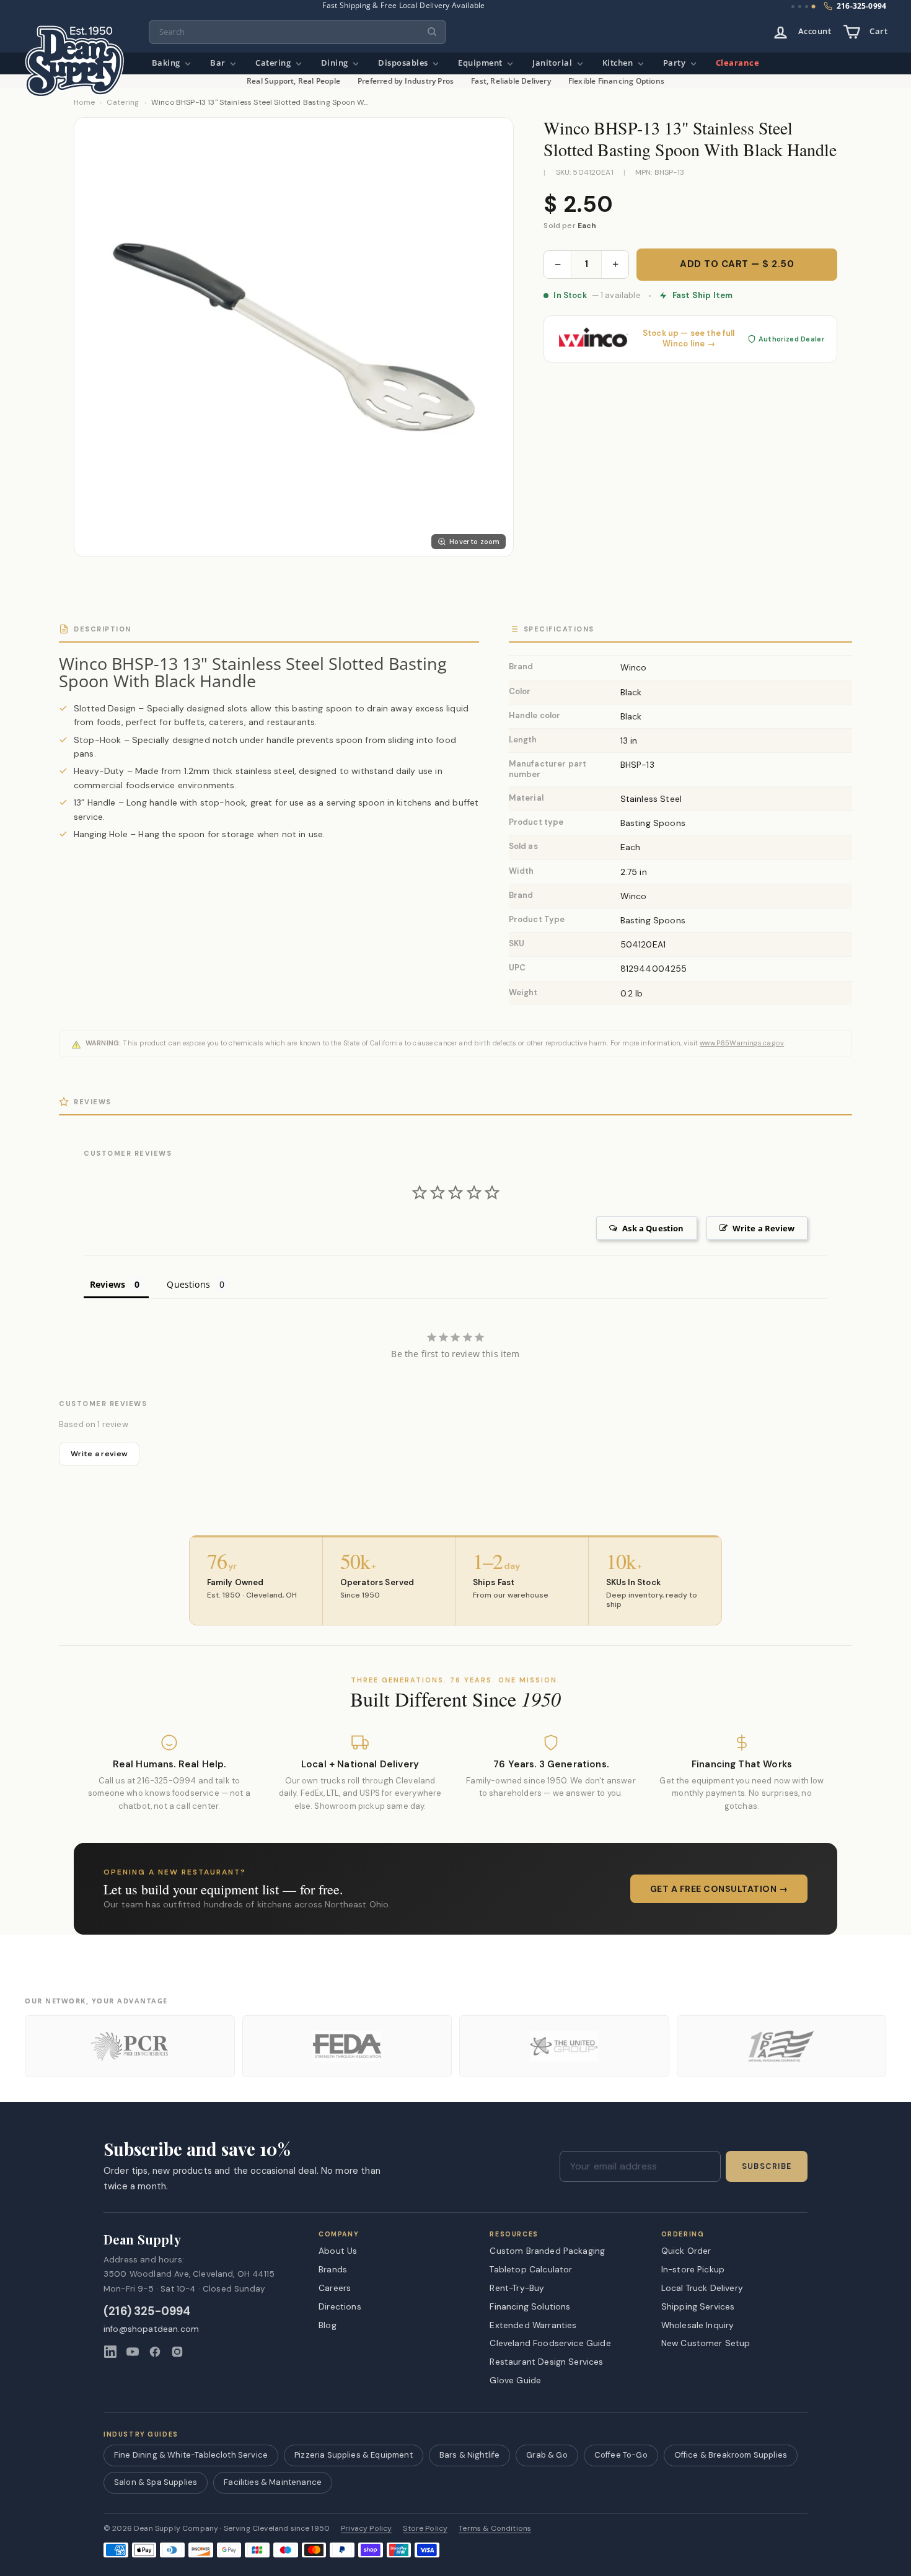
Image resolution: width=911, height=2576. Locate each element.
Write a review (99, 1454)
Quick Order (686, 2251)
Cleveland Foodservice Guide (550, 2343)
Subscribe (767, 2166)
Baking (167, 63)
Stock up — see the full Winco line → (689, 339)
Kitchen (619, 63)
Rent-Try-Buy (517, 2288)
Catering (274, 63)
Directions (340, 2306)
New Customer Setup (706, 2343)
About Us (338, 2251)
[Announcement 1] (793, 7)
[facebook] (155, 2352)
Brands (333, 2269)
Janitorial (553, 63)
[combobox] (297, 32)
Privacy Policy (366, 2529)
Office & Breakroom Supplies (731, 2455)
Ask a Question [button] (653, 1228)
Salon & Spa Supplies (156, 2482)
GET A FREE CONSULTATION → (719, 1889)
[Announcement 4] (814, 7)
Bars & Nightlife (470, 2455)
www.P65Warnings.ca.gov (742, 1043)
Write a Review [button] (764, 1228)
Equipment (481, 63)
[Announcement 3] (807, 7)
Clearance (738, 63)
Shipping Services (698, 2306)
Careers (335, 2288)
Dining (336, 63)
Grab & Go (547, 2455)
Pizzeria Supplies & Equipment (354, 2455)
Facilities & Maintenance (273, 2482)
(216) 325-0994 (147, 2312)
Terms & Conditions (495, 2529)
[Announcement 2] (800, 7)
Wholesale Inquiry (698, 2325)
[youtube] (133, 2352)
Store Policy (425, 2529)
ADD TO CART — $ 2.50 (737, 264)
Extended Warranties (533, 2325)
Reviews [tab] (108, 1284)
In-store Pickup (693, 2269)
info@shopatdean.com (151, 2329)
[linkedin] (110, 2352)
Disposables (404, 63)
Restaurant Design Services (546, 2362)
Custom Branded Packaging (547, 2251)
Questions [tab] (188, 1284)
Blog (328, 2325)
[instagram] (177, 2352)
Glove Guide (515, 2380)
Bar (219, 63)
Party (676, 63)
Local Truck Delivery (702, 2288)
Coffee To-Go (621, 2455)
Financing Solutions (530, 2306)
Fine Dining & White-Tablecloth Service (191, 2455)
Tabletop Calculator (531, 2269)
